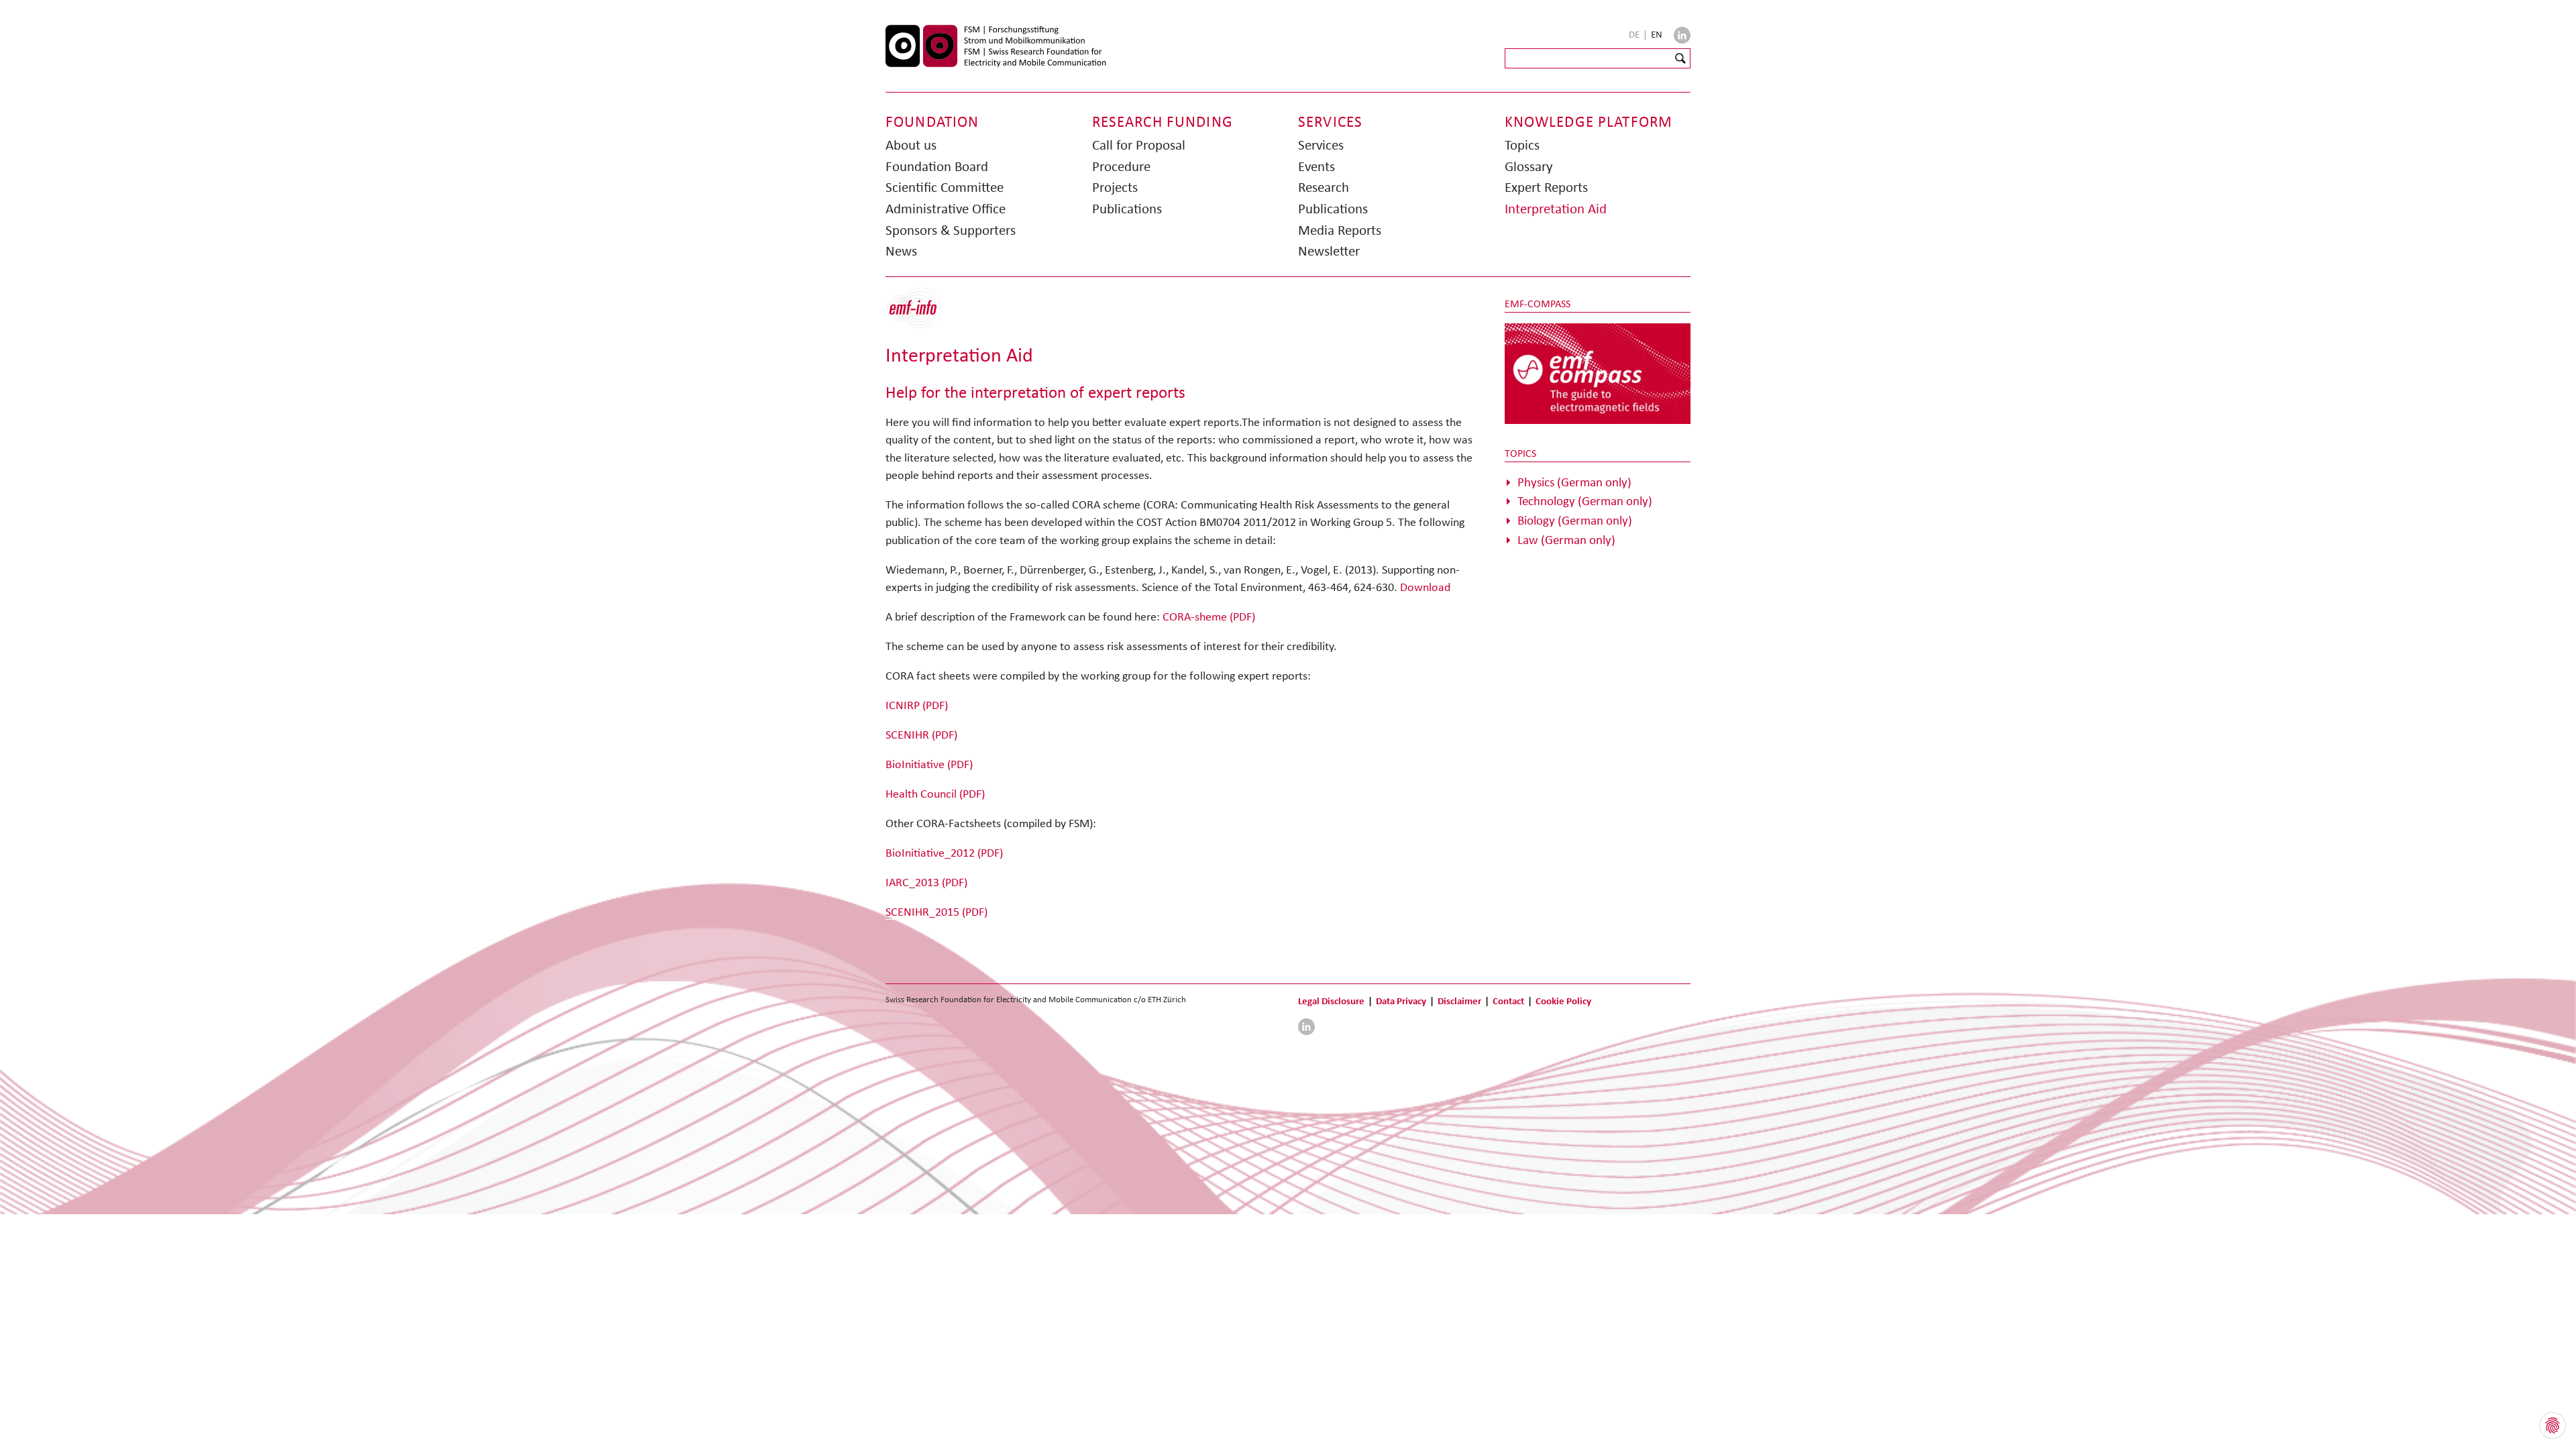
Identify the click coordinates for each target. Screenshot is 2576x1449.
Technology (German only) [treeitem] (1585, 501)
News (901, 251)
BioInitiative (929, 764)
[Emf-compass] (1598, 373)
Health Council (935, 794)
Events (1317, 166)
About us (911, 145)
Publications (1127, 209)
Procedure (1121, 166)
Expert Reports (1546, 187)
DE (1635, 34)
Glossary (1529, 166)
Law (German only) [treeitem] (1566, 540)
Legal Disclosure (1331, 1001)
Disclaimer (1459, 1001)
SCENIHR (921, 735)
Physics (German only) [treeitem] (1574, 482)
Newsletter (1329, 251)
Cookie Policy (1563, 1001)
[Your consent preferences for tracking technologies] (2553, 1426)
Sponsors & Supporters (951, 230)
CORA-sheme (1209, 616)
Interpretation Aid (1556, 209)
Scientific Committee (945, 187)
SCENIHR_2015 (936, 912)
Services (1321, 145)
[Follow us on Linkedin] (1682, 35)
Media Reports (1340, 230)
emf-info (924, 315)
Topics (1522, 145)
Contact (1508, 1001)
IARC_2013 (926, 882)
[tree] (1598, 512)
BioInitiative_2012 (944, 853)
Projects (1115, 187)
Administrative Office (946, 209)
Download (1425, 587)
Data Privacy (1401, 1001)
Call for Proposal (1139, 145)
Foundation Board (937, 166)
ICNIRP (917, 705)
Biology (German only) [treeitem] (1575, 520)
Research (1324, 187)
